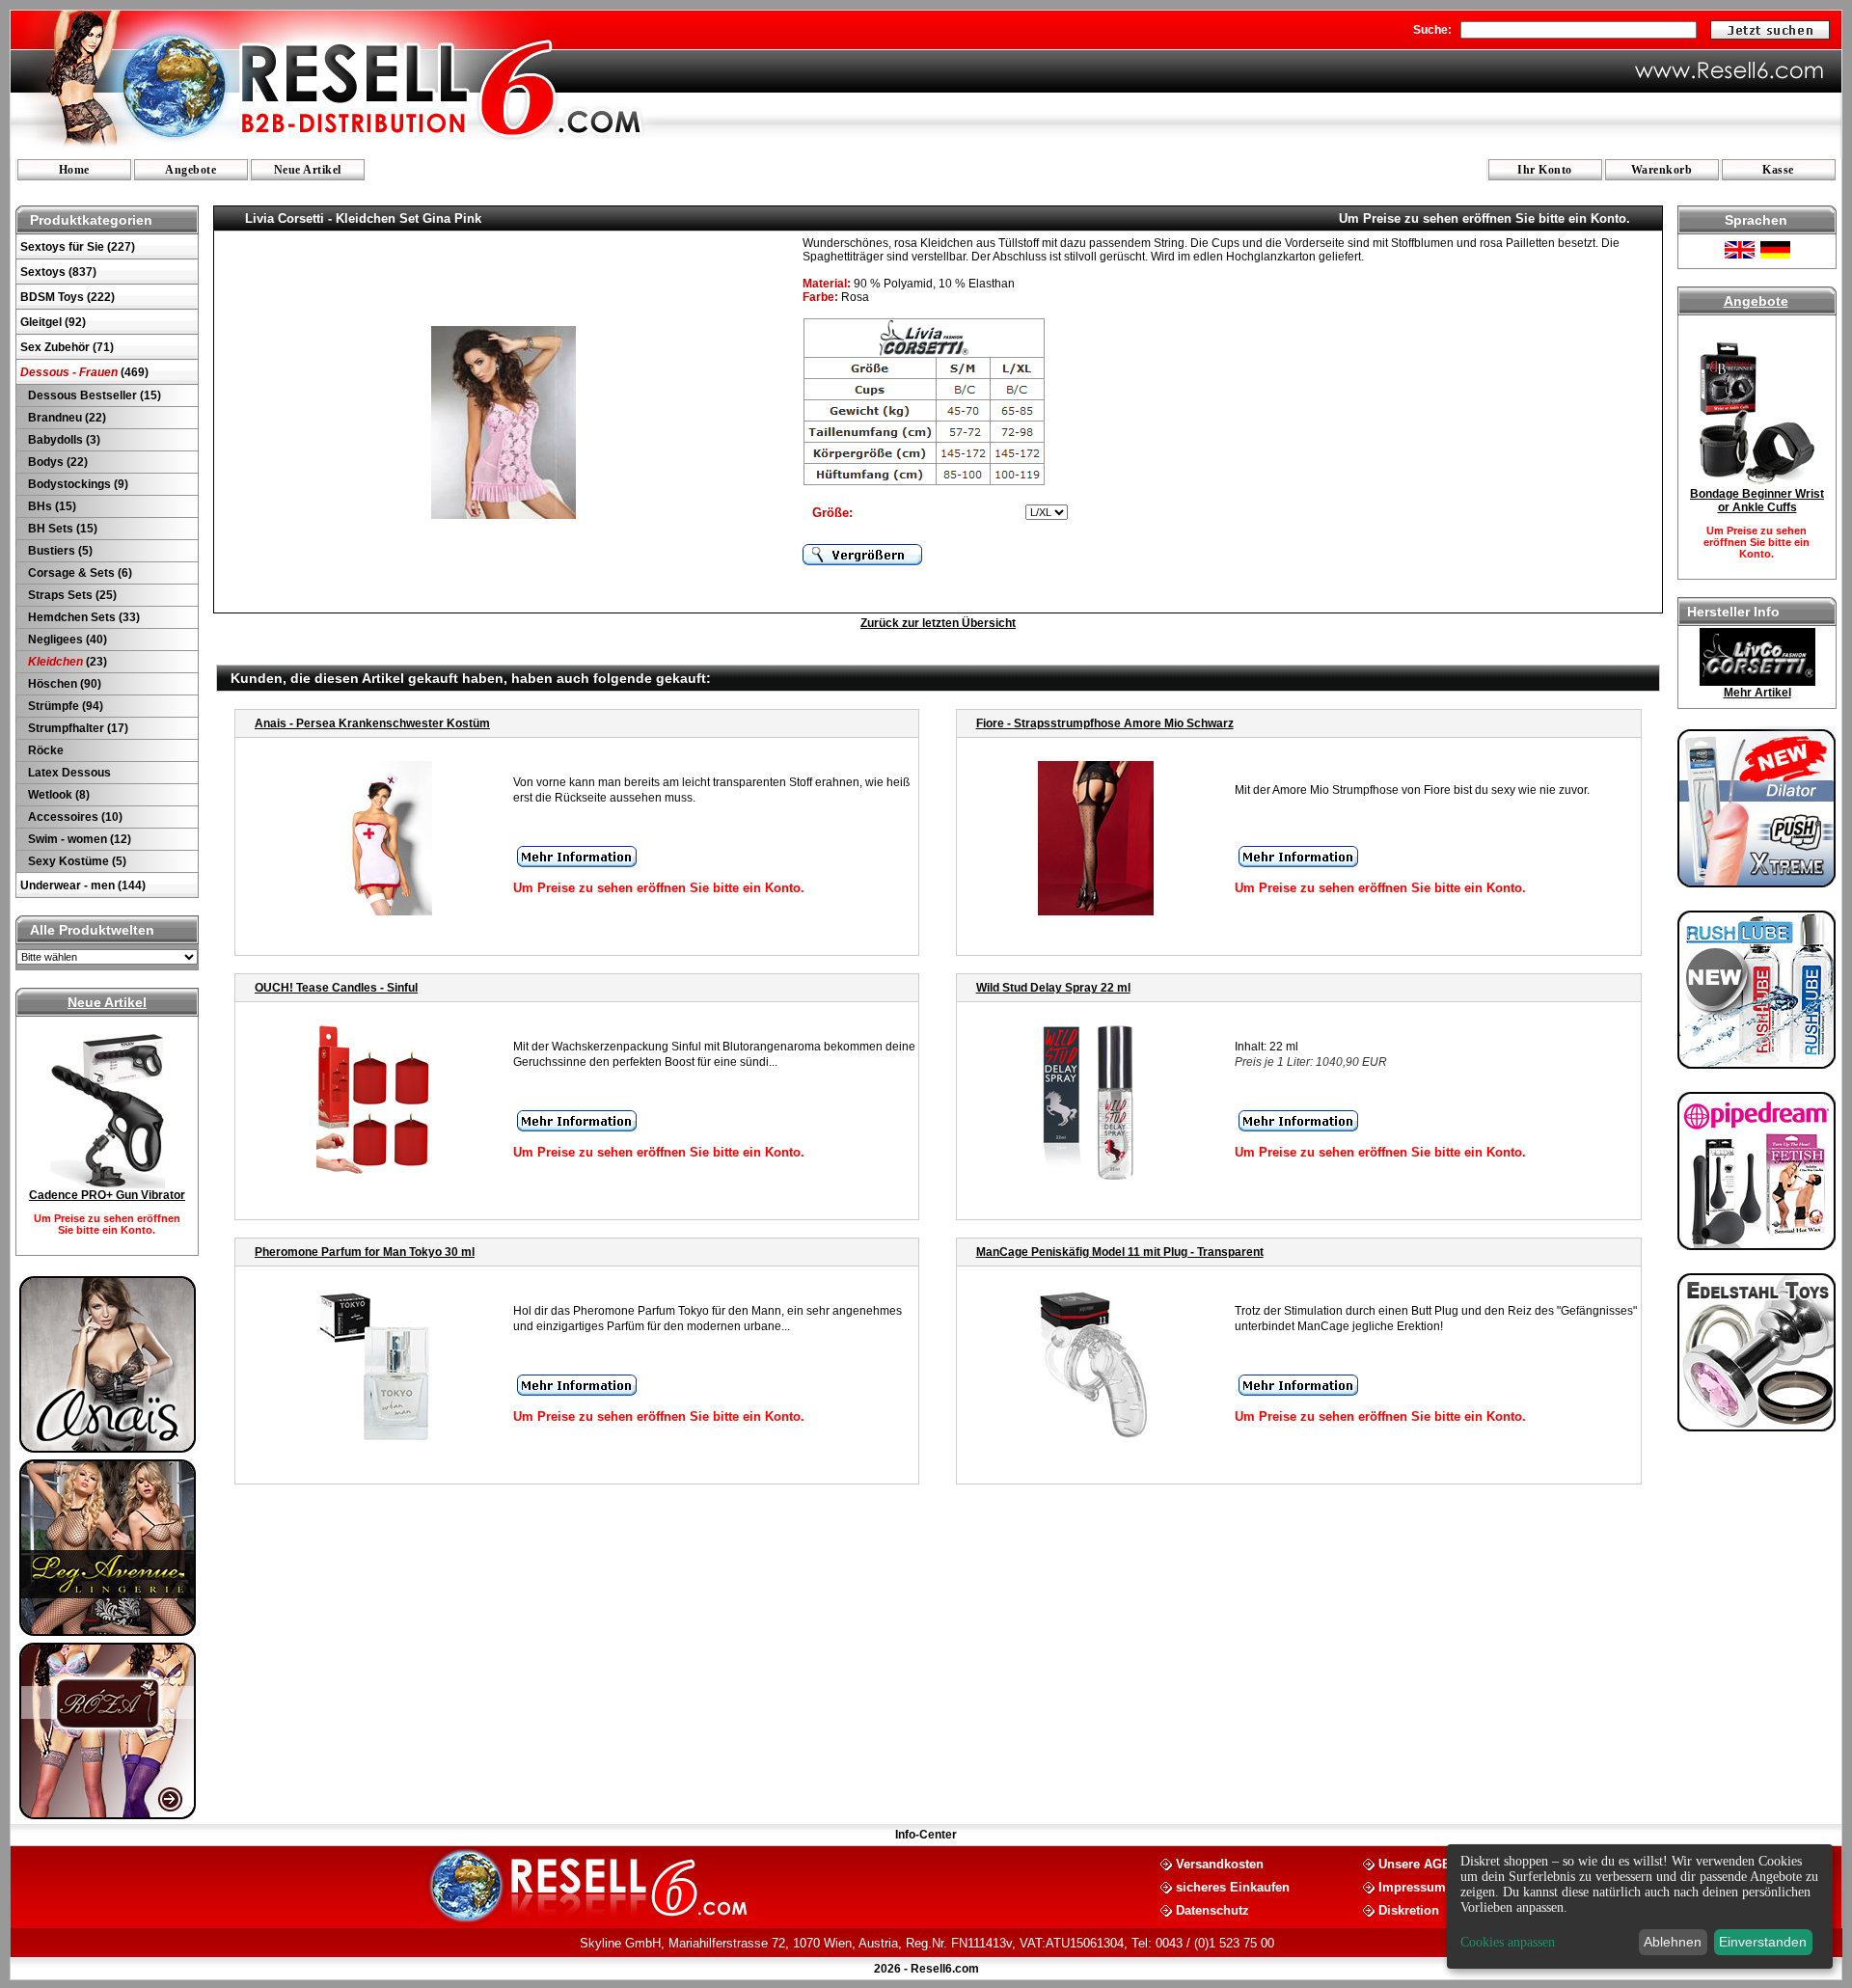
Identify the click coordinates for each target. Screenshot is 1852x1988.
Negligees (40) (66, 640)
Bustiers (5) (59, 551)
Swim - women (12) (78, 839)
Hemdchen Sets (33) (82, 617)
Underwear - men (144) (83, 885)
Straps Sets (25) (71, 595)
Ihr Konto (1545, 170)
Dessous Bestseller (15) (93, 395)
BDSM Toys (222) (68, 297)
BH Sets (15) (61, 529)
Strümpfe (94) (64, 706)
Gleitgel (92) (53, 322)
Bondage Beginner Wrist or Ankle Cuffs (1757, 501)
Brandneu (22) (66, 418)
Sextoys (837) (58, 272)
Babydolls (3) (63, 440)
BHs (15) (51, 506)
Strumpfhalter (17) (77, 728)
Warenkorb (1662, 170)
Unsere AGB (1415, 1863)
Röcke (44, 750)
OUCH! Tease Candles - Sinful (336, 988)
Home (74, 170)
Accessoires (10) (74, 817)
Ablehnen (1673, 1942)
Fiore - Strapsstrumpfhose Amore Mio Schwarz (1105, 723)
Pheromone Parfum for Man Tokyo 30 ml (365, 1252)
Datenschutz (1212, 1909)
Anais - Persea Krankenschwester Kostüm (372, 723)
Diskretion (1409, 1909)
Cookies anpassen (1508, 1942)
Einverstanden (1763, 1942)
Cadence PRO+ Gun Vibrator (107, 1195)
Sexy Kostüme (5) (76, 861)
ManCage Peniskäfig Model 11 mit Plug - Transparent (1120, 1252)
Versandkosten (1220, 1863)
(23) (68, 662)
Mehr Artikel (1757, 693)
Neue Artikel (308, 170)
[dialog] (1640, 1906)
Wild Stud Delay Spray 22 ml (1053, 988)
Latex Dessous (68, 773)
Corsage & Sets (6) (79, 573)
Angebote (191, 170)
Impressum (1412, 1886)
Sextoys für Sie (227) (78, 247)
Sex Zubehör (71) (67, 347)
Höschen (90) (63, 684)
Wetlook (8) (57, 795)
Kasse (1778, 170)
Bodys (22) (56, 462)
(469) (84, 372)
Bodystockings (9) (77, 484)
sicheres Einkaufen (1233, 1886)
